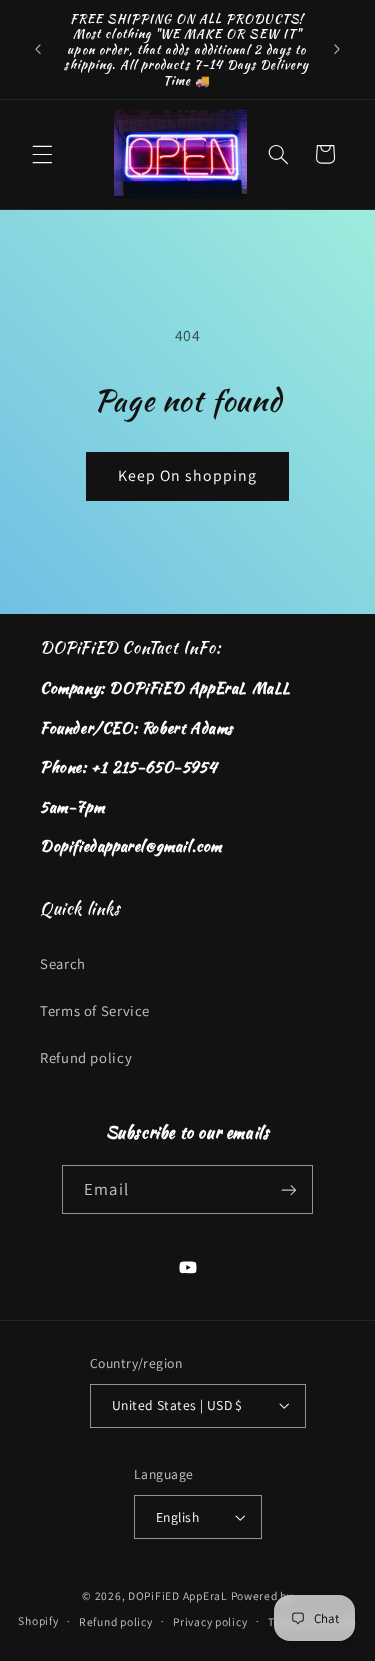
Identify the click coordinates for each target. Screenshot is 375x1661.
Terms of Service (95, 1010)
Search (63, 963)
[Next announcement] (337, 49)
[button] (42, 154)
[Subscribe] (288, 1189)
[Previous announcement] (38, 49)
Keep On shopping (188, 475)
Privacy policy (210, 1621)
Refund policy (86, 1057)
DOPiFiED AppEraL (178, 1595)
